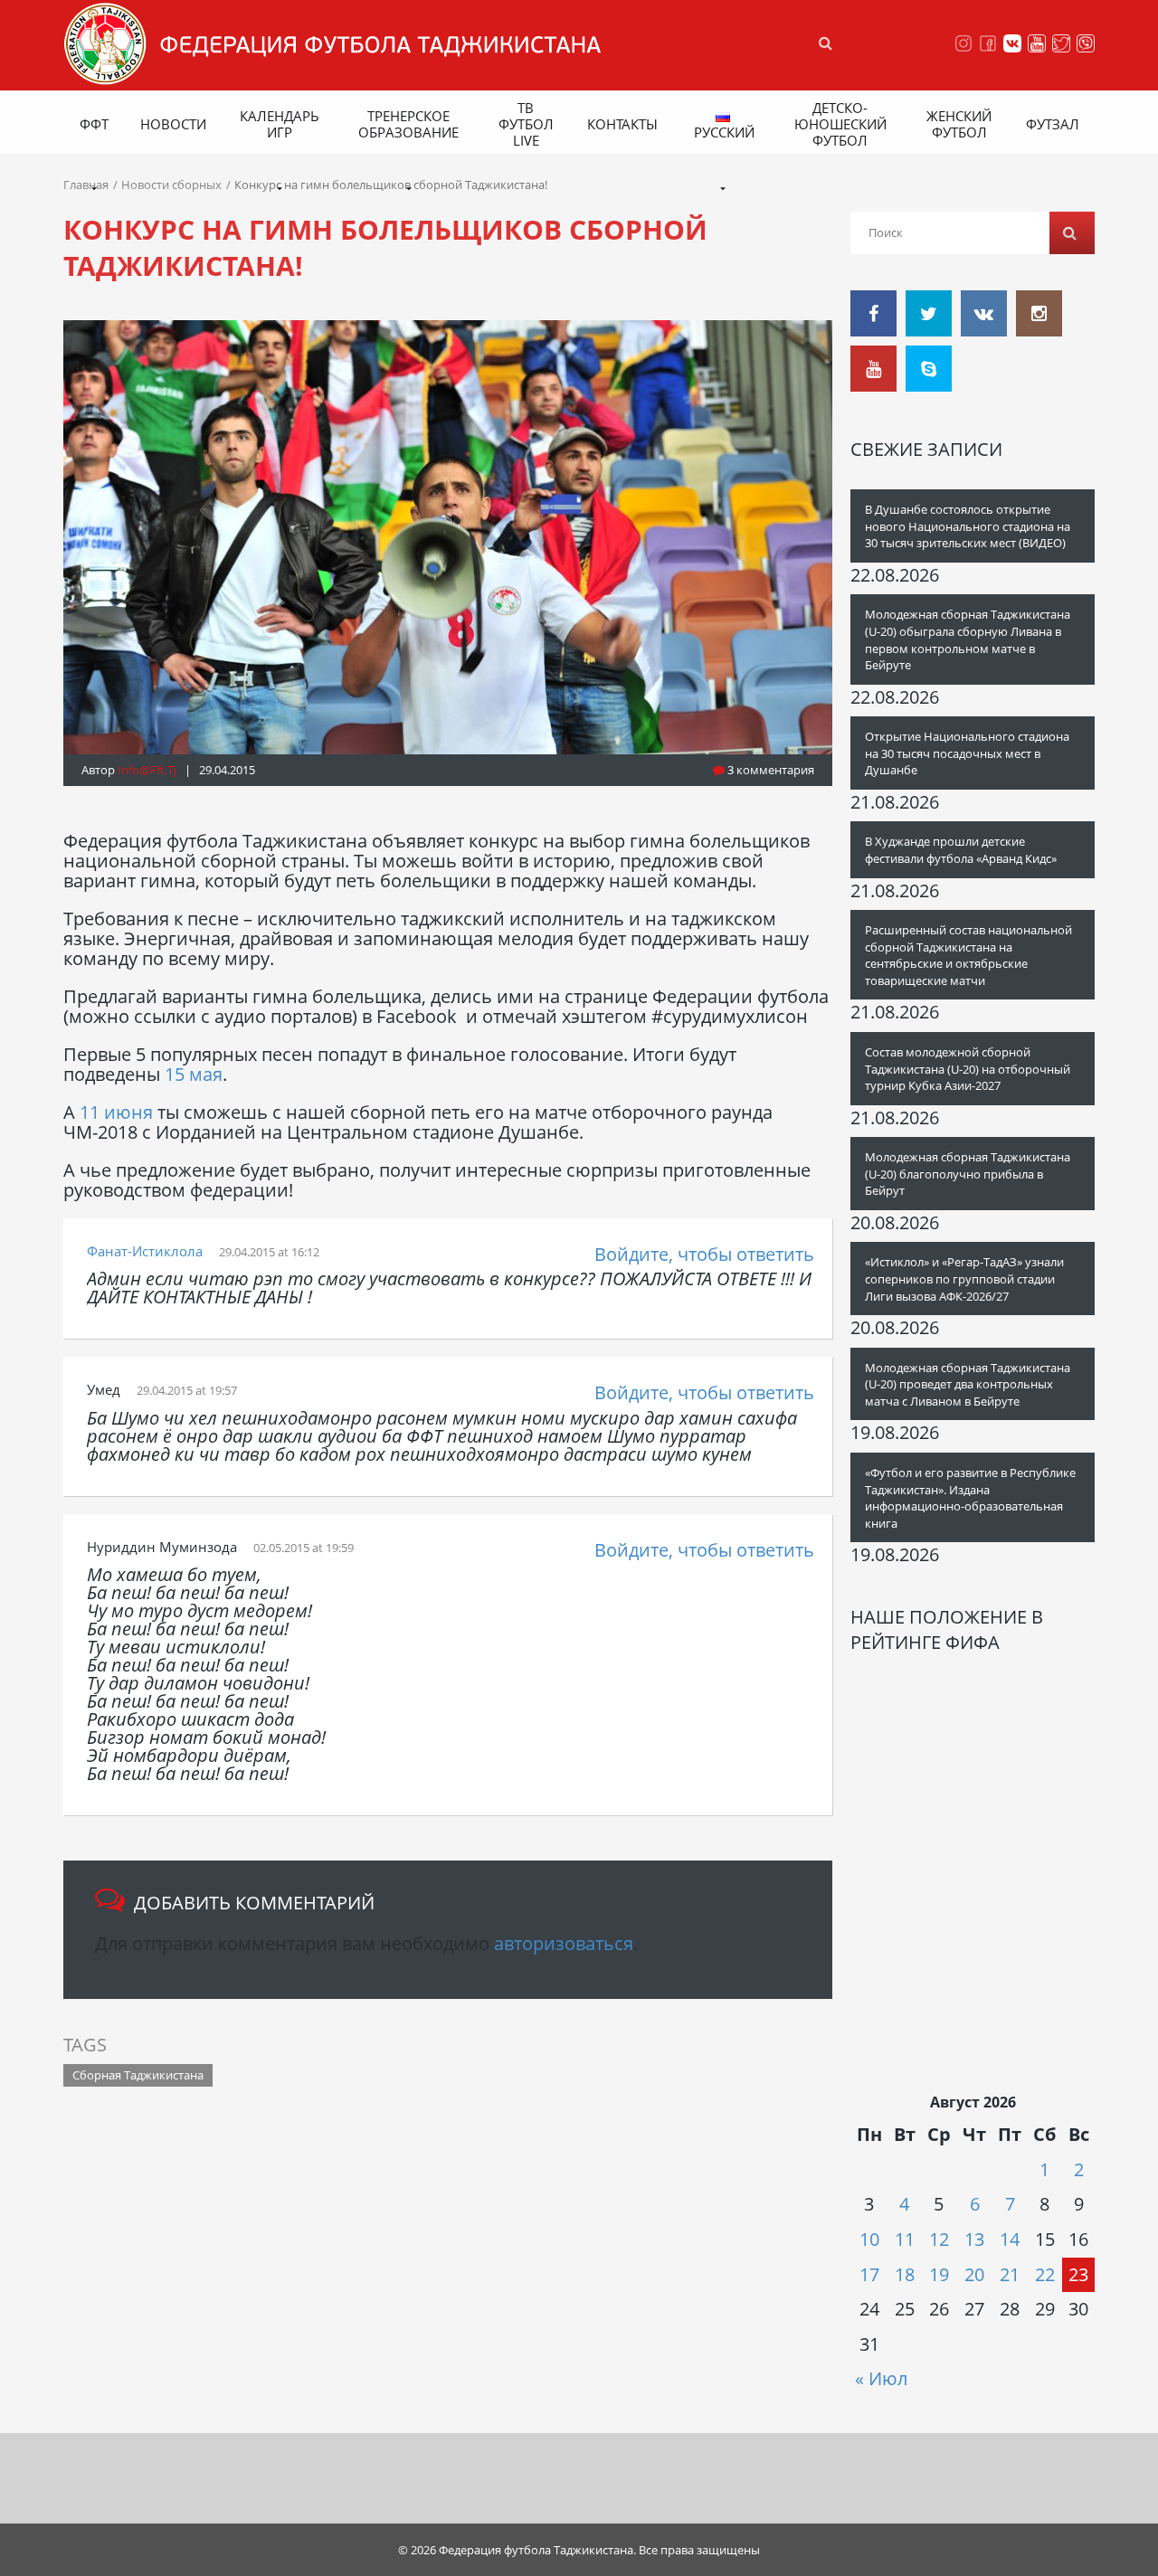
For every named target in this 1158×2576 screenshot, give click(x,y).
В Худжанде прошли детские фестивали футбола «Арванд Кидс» (961, 850)
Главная (86, 185)
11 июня (116, 1112)
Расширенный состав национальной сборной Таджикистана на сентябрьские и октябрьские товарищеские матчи (968, 955)
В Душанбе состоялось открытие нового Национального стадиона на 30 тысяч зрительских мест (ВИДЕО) (968, 526)
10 (869, 2239)
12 (939, 2239)
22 (1045, 2274)
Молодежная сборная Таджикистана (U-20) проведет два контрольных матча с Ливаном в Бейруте (968, 1384)
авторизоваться (564, 1943)
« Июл (881, 2378)
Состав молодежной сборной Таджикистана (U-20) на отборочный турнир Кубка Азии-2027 (968, 1069)
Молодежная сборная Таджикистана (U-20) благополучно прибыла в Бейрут (968, 1174)
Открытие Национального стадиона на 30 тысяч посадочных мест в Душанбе (967, 753)
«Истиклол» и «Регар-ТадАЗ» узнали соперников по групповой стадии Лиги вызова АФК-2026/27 (964, 1279)
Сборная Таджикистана (138, 2075)
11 (905, 2239)
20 (974, 2274)
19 (939, 2274)
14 (1010, 2239)
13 (974, 2239)
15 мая (194, 1074)
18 (905, 2274)
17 (869, 2274)
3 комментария (769, 770)
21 (1010, 2274)
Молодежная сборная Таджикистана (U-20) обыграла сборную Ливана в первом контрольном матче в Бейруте (968, 639)
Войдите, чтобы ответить (704, 1254)
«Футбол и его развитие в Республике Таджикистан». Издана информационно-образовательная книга (970, 1498)
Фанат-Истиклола (145, 1251)
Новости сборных (171, 185)
